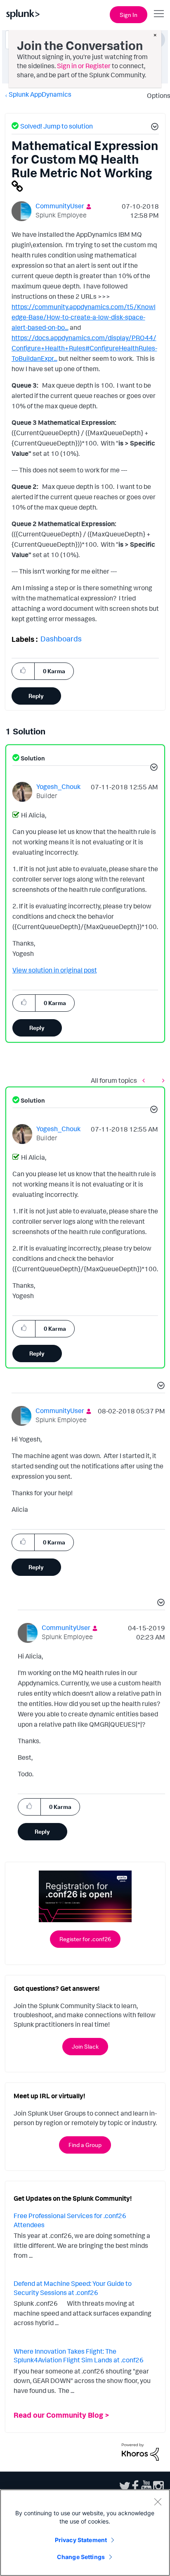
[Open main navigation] (159, 14)
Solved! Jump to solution (57, 126)
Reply (36, 696)
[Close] (158, 2502)
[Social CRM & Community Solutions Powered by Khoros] (140, 2451)
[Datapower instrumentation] (146, 1081)
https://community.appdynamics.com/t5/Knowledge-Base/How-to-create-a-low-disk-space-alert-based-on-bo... (84, 317)
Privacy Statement (81, 2540)
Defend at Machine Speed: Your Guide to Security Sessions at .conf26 (73, 2288)
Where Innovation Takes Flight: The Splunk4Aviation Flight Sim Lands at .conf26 (79, 2356)
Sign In (129, 15)
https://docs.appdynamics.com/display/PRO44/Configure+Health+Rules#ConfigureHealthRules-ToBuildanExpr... (84, 348)
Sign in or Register (84, 66)
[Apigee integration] (161, 1081)
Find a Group (85, 2145)
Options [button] (156, 95)
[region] (85, 2533)
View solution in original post (55, 970)
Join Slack (85, 2046)
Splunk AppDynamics (40, 94)
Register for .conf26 (85, 1939)
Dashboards (61, 639)
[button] (153, 128)
